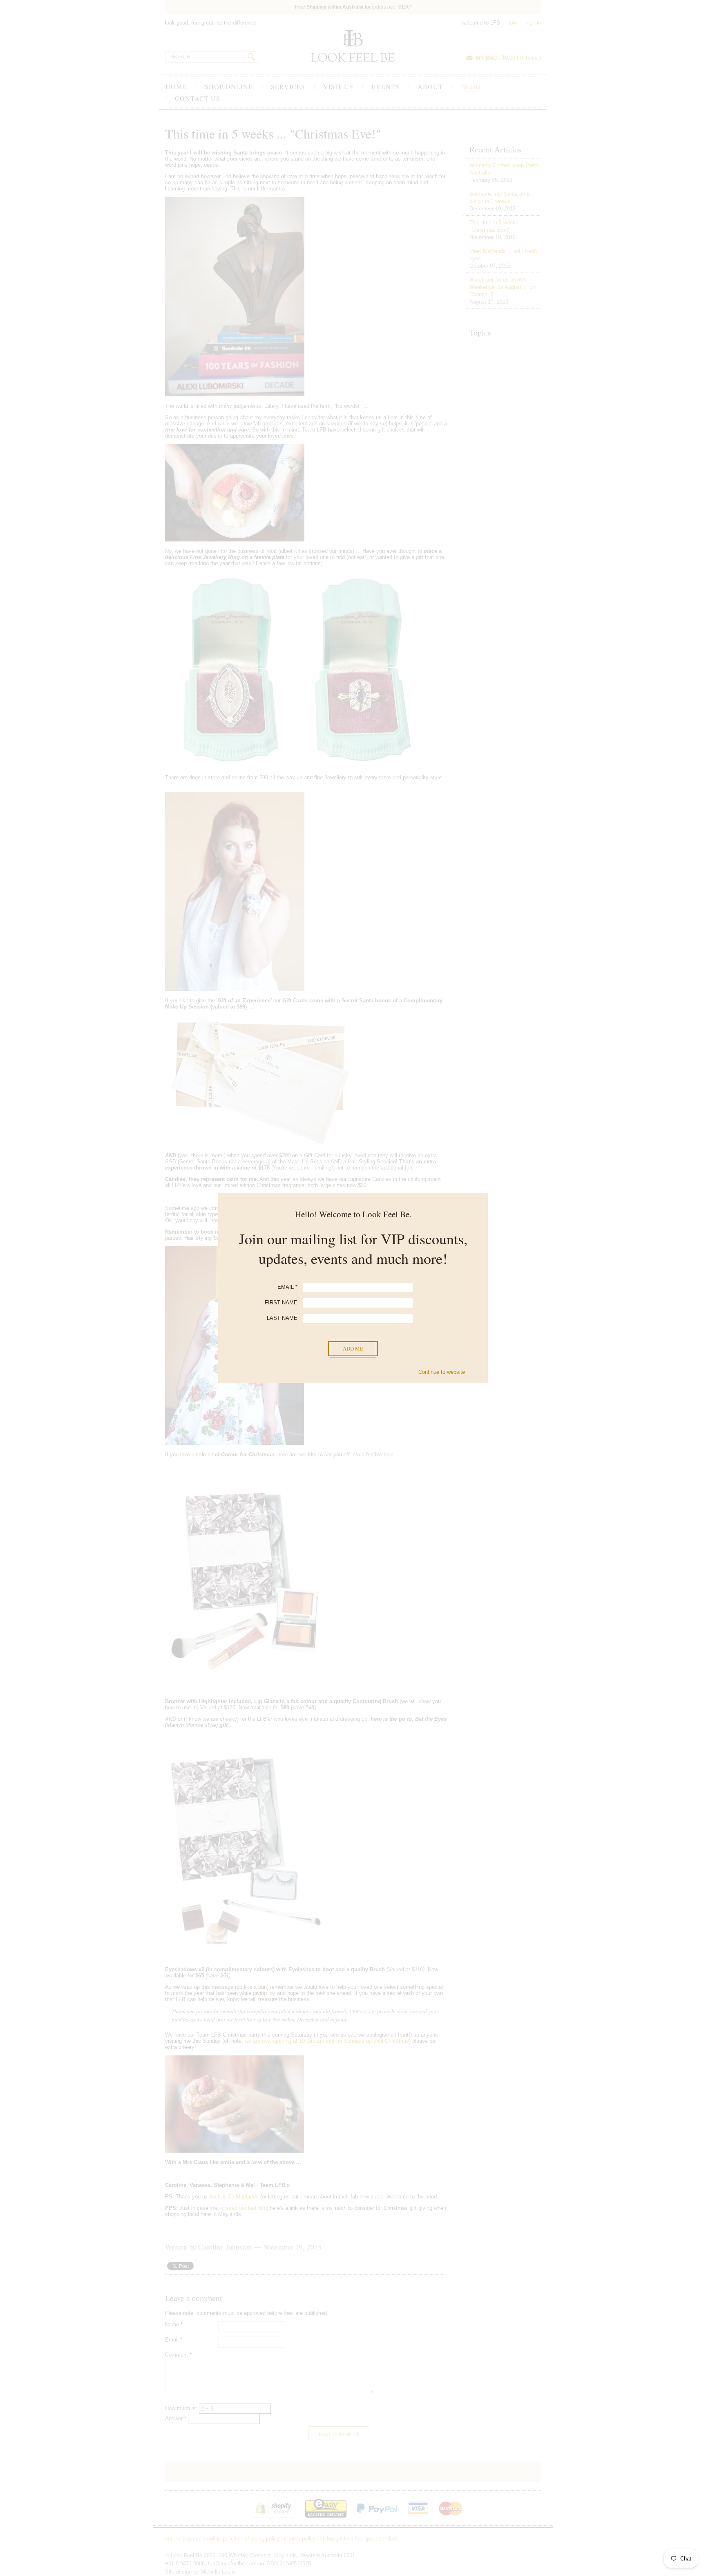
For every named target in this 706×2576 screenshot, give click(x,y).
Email (287, 1287)
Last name (282, 1318)
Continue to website (442, 1372)
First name (281, 1303)
